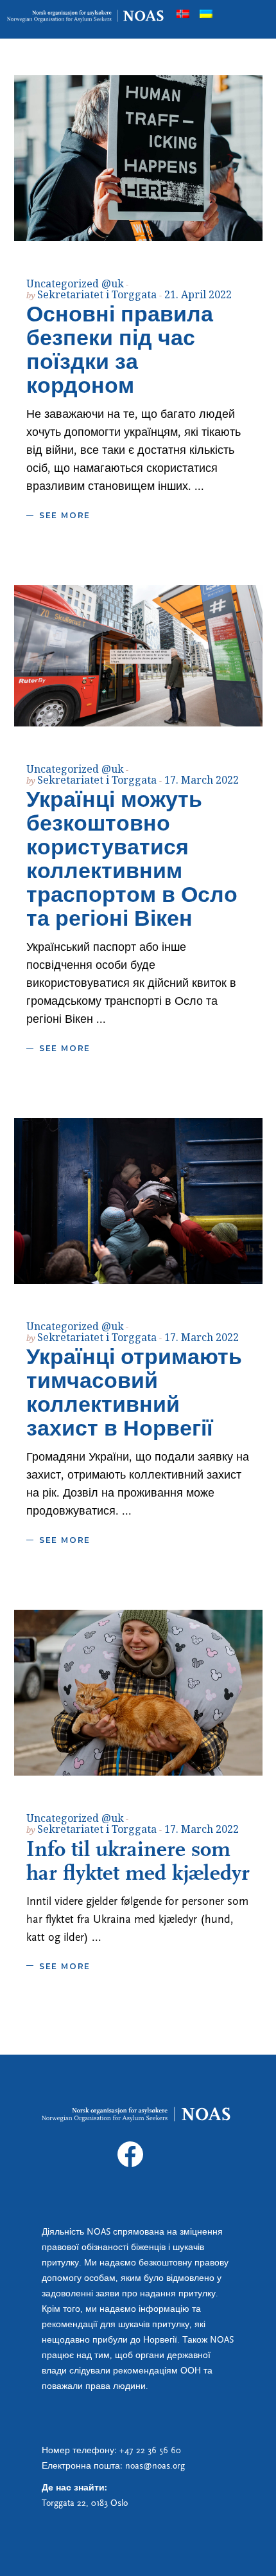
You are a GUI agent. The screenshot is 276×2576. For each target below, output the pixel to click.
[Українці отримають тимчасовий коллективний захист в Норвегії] (138, 1201)
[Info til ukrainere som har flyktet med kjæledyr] (138, 1693)
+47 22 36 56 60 (150, 2451)
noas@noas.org (155, 2466)
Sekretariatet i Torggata (98, 294)
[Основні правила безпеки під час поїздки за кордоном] (138, 158)
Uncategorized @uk (75, 284)
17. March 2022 (202, 780)
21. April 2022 (198, 294)
